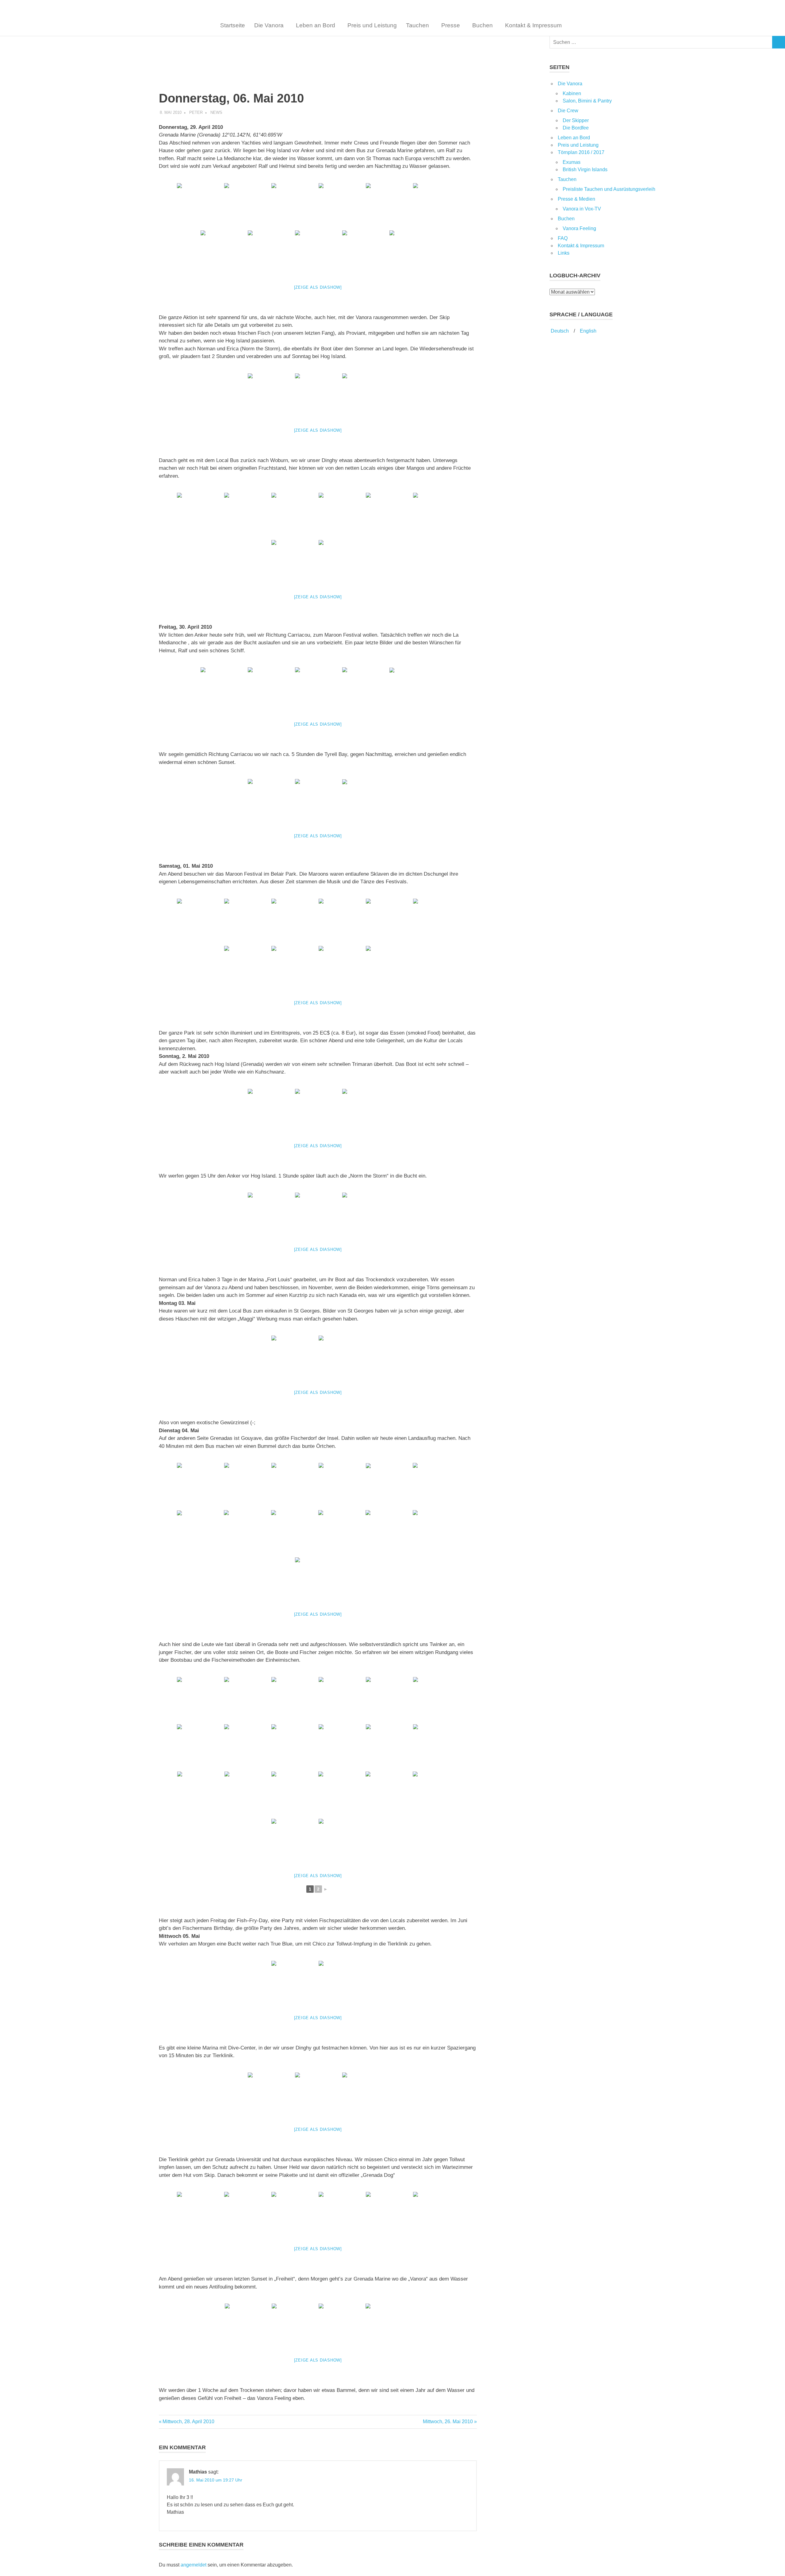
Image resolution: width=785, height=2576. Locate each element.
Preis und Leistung (372, 25)
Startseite (233, 25)
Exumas (572, 162)
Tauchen (417, 25)
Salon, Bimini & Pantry (587, 101)
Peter (196, 112)
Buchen (482, 25)
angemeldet (193, 2565)
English (588, 331)
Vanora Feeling (579, 228)
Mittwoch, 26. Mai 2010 (448, 2422)
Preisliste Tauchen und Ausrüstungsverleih (609, 189)
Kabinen (572, 93)
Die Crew (568, 111)
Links (564, 253)
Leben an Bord (316, 25)
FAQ (563, 238)
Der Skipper (576, 120)
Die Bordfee (576, 128)
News (216, 112)
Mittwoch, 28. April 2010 (188, 2422)
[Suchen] (779, 42)
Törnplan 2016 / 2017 (581, 152)
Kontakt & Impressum (533, 25)
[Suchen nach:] (661, 42)
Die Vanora (269, 25)
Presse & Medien (576, 199)
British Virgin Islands (585, 170)
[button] (270, 25)
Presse (451, 25)
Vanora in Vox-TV (582, 209)
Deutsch (559, 331)
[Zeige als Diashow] (318, 287)
